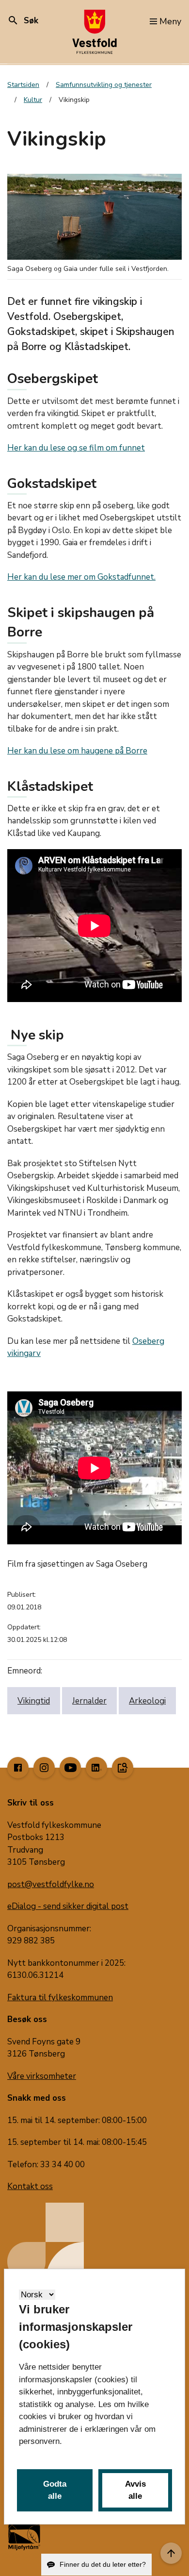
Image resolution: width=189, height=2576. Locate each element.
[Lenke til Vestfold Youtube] (70, 1768)
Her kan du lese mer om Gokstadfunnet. (81, 577)
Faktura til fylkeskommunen (60, 1998)
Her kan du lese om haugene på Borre (77, 751)
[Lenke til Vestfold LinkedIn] (96, 1768)
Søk (23, 21)
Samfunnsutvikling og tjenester (104, 85)
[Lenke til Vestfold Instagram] (44, 1768)
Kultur (33, 100)
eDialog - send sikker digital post (68, 1906)
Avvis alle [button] (135, 2490)
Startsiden (23, 85)
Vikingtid (34, 1701)
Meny (170, 21)
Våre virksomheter (42, 2076)
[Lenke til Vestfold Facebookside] (18, 1768)
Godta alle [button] (55, 2490)
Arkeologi (147, 1701)
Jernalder (89, 1701)
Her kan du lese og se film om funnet (76, 448)
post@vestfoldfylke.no (51, 1884)
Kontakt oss (30, 2186)
